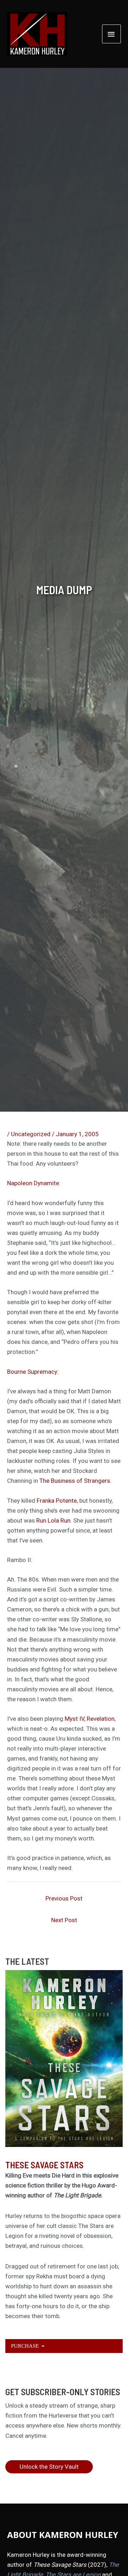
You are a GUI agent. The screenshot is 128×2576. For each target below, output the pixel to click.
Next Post (64, 1920)
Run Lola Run (53, 1520)
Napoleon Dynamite (33, 1183)
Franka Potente (57, 1501)
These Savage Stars (44, 2165)
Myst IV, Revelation (90, 1719)
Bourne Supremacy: (33, 1372)
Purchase (26, 2346)
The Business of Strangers (75, 1481)
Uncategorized (31, 1134)
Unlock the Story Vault (49, 2467)
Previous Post (64, 1898)
